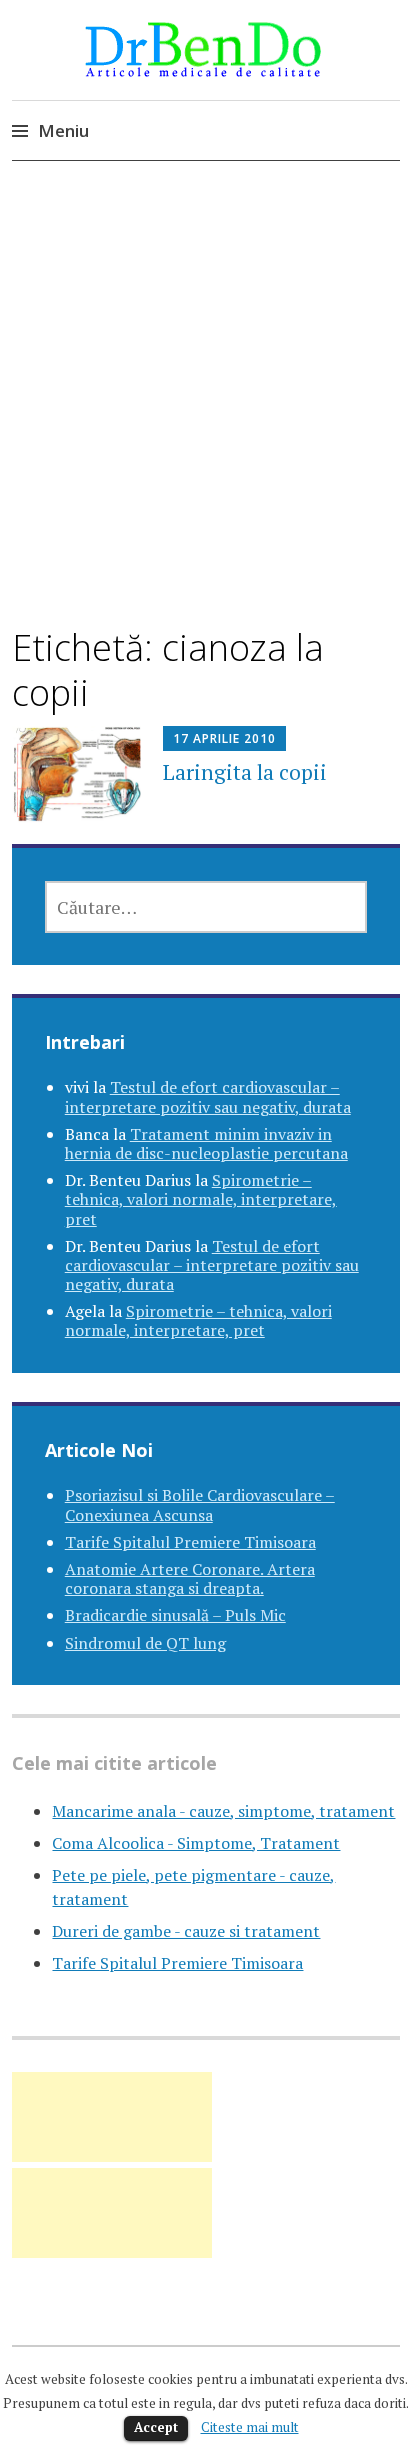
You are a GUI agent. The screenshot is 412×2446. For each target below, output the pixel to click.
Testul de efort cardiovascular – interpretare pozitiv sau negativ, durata (208, 1096)
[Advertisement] (206, 411)
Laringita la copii (245, 772)
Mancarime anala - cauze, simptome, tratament (223, 1811)
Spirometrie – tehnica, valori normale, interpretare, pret (201, 1199)
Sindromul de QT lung (145, 1643)
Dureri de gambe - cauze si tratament (186, 1931)
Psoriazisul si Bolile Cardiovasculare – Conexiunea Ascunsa (200, 1504)
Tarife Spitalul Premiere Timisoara (190, 1542)
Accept (156, 2427)
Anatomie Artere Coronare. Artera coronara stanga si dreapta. (190, 1578)
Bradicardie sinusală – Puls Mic (175, 1615)
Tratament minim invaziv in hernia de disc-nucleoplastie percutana (206, 1143)
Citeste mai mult (250, 2427)
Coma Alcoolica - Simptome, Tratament (196, 1843)
